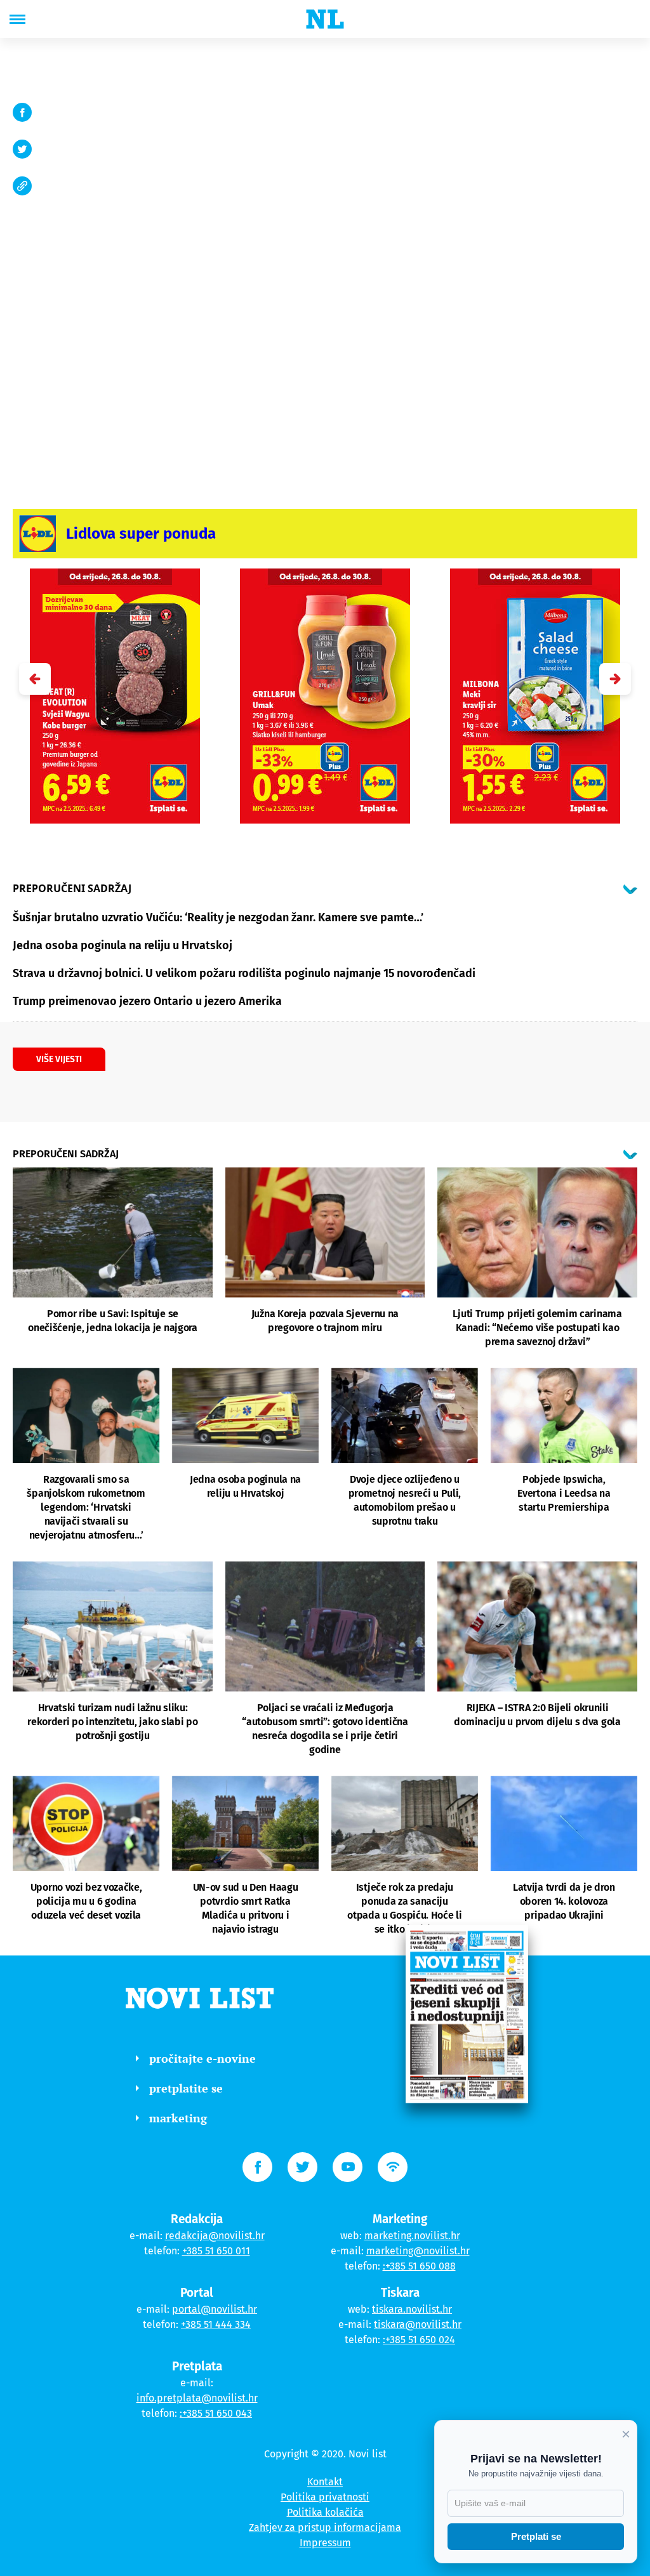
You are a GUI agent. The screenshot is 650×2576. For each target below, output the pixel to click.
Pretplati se (536, 2536)
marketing (178, 2118)
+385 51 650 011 (216, 2251)
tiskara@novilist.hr (418, 2324)
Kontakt (325, 2482)
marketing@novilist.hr (418, 2251)
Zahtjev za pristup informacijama (325, 2527)
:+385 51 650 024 (419, 2340)
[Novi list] (325, 19)
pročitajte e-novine (202, 2058)
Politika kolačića (325, 2512)
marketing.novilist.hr (412, 2236)
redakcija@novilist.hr (215, 2236)
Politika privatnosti (325, 2497)
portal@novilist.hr (215, 2309)
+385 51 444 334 (216, 2324)
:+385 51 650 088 (419, 2266)
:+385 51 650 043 (216, 2413)
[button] (615, 679)
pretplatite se (186, 2088)
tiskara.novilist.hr (412, 2309)
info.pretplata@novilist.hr (197, 2398)
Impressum (325, 2543)
